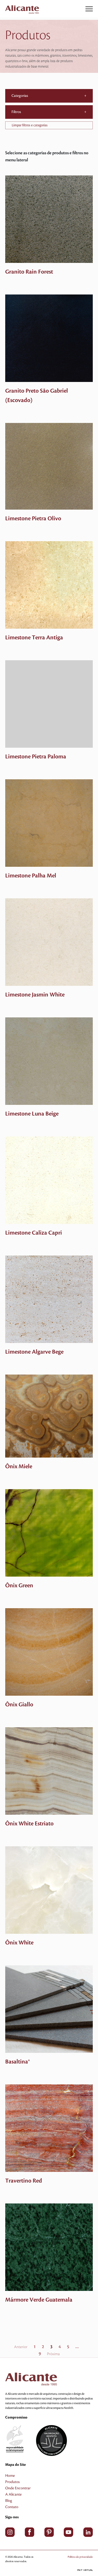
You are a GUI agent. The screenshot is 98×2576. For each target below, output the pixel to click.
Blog (9, 2501)
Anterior (21, 2347)
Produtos (12, 2482)
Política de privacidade (80, 2557)
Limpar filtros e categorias (30, 125)
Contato (12, 2507)
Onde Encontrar (18, 2488)
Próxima (53, 2354)
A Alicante (13, 2495)
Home (10, 2476)
